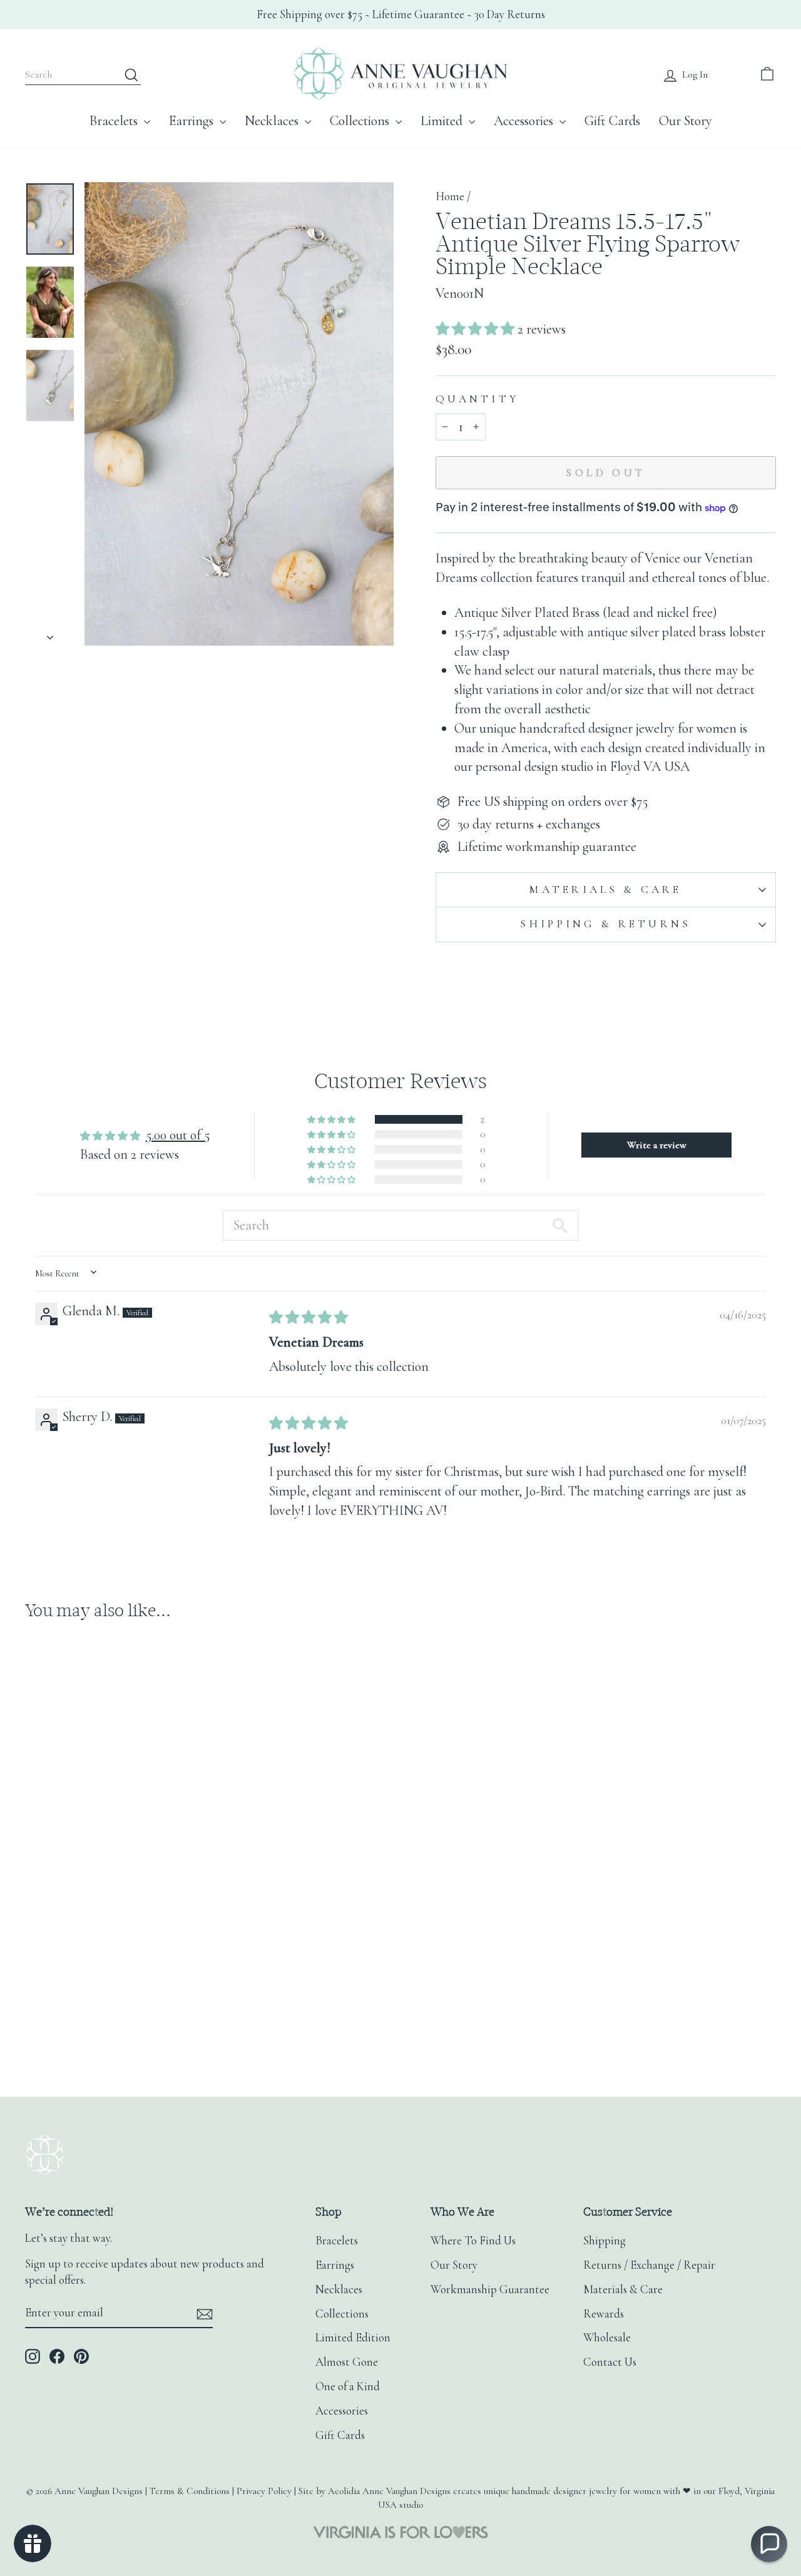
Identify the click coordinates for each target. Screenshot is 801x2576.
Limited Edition (353, 2338)
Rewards (604, 2314)
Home (450, 196)
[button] (477, 329)
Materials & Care (605, 889)
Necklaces (273, 121)
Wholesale (607, 2338)
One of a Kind (348, 2386)
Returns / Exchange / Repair (649, 2265)
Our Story (686, 121)
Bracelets (115, 121)
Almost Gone (347, 2362)
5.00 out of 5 (178, 1135)
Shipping (605, 2241)
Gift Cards (612, 121)
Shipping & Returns (605, 924)
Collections (361, 121)
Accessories (525, 121)
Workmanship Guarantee (490, 2289)
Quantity (477, 399)
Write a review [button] (657, 1145)
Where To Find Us (473, 2241)
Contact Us (610, 2362)
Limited (443, 121)
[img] (309, 1318)
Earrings (193, 121)
